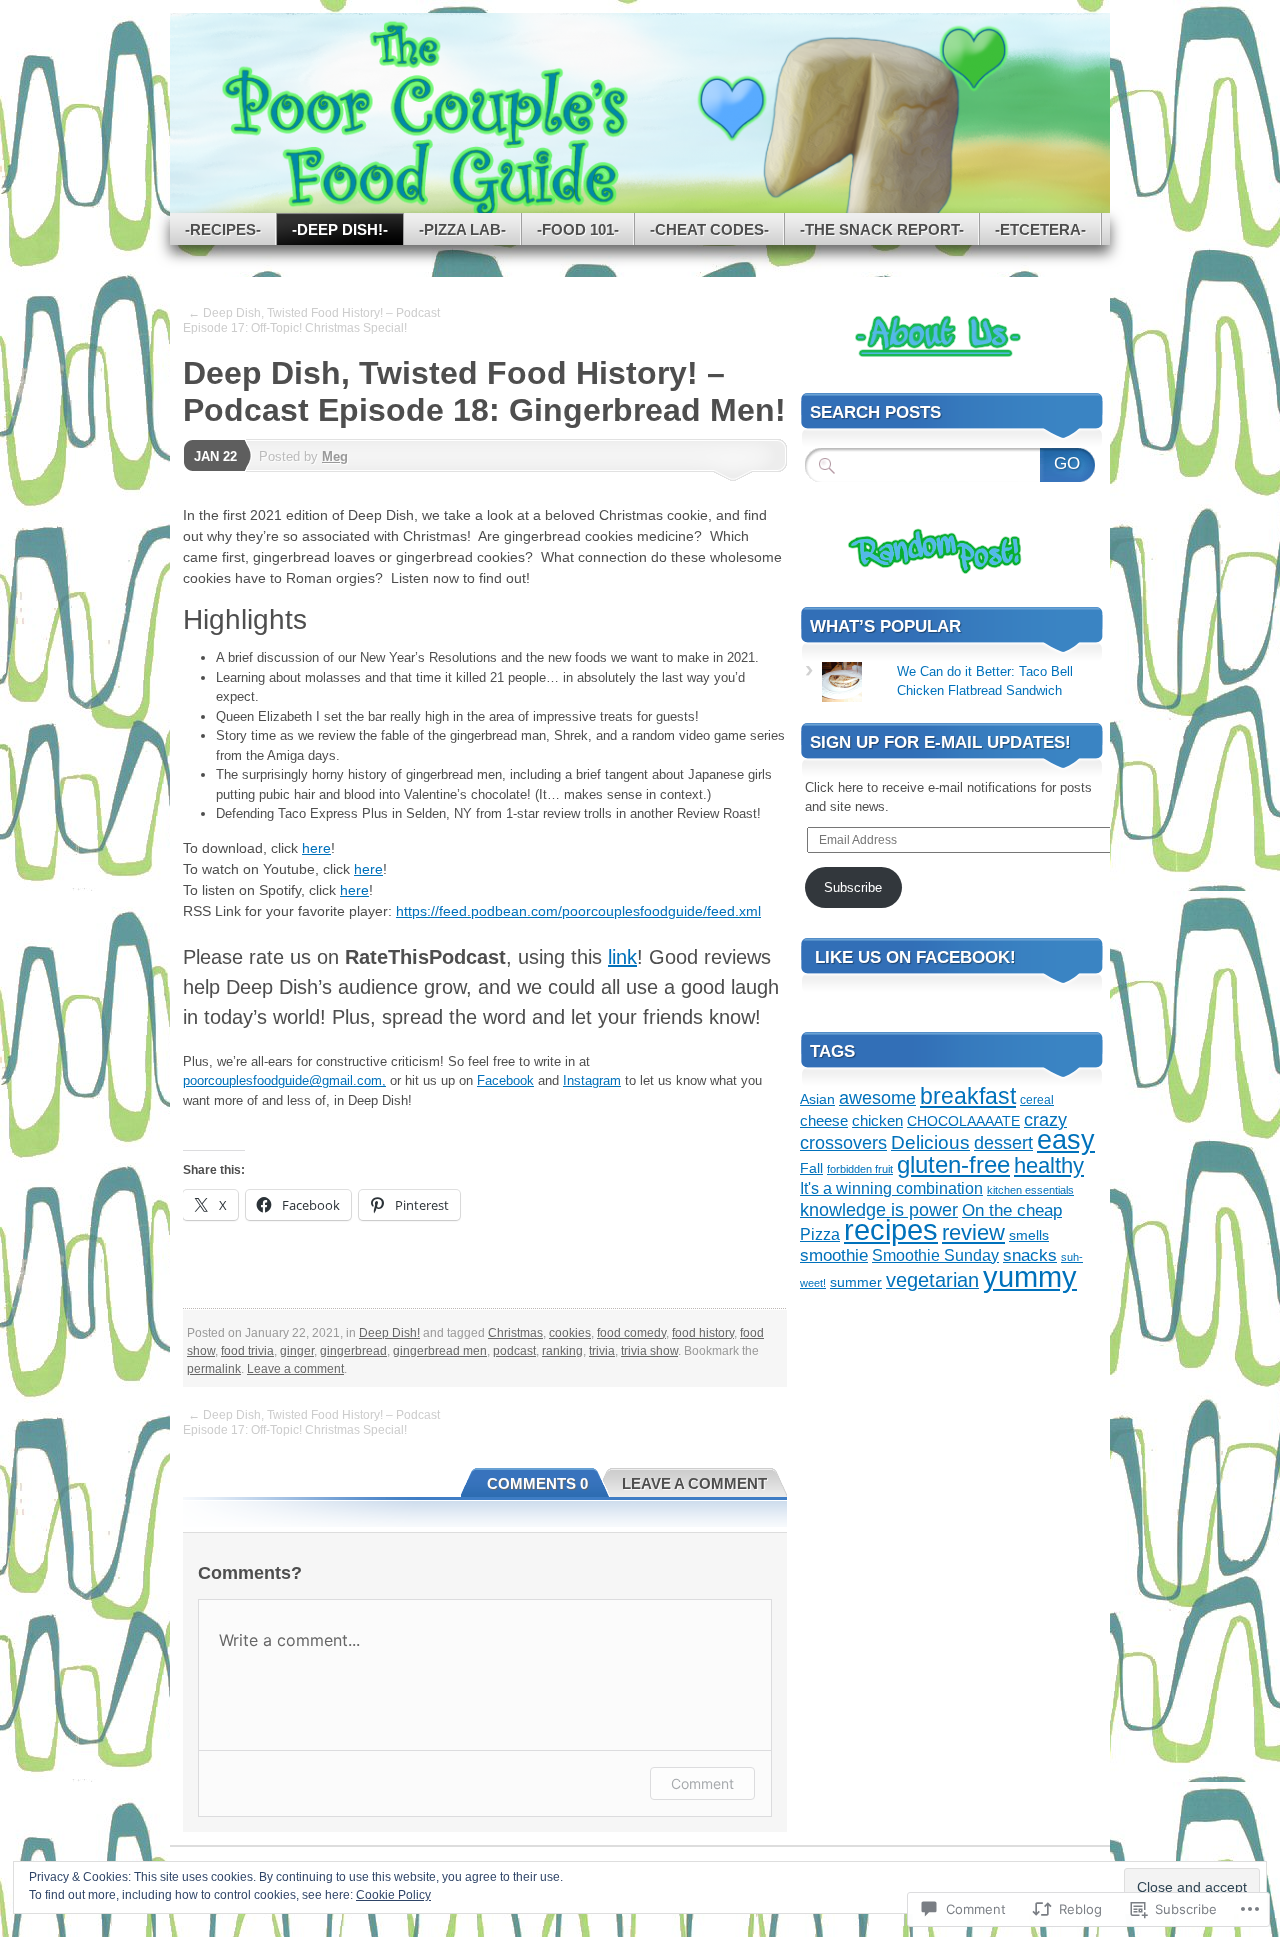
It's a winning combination (891, 1188)
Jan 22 (215, 456)
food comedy (631, 1333)
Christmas (515, 1333)
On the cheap (1012, 1210)
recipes (891, 1230)
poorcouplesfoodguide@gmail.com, (284, 1080)
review (973, 1232)
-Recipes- (223, 229)
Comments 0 (537, 1483)
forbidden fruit (860, 1169)
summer (856, 1282)
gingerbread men (440, 1351)
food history (703, 1333)
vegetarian (932, 1280)
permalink (214, 1369)
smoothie (834, 1255)
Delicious (930, 1142)
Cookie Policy (393, 1895)
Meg (335, 456)
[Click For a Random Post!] (915, 576)
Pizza (820, 1234)
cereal (1037, 1100)
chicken (877, 1121)
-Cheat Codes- (709, 229)
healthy (1049, 1165)
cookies (570, 1333)
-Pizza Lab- (462, 229)
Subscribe (853, 887)
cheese (824, 1120)
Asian (817, 1099)
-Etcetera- (1040, 229)
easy (1066, 1140)
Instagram (592, 1080)
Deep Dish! (389, 1333)
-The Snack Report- (882, 229)
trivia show (649, 1351)
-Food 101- (578, 229)
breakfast (968, 1096)
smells (1029, 1235)
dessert (1003, 1143)
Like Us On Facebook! (915, 957)
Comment (702, 1783)
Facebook (505, 1080)
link (622, 957)
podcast (514, 1351)
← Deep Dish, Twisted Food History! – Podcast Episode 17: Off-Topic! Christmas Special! (311, 320)
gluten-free (953, 1164)
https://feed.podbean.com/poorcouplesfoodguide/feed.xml (578, 911)
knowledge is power (879, 1210)
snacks (1030, 1255)
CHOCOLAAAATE (963, 1121)
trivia (602, 1351)
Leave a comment (295, 1369)
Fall (811, 1168)
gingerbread (353, 1351)
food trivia (247, 1351)
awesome (877, 1098)
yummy (1030, 1276)
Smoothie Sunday (935, 1255)
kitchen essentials (1030, 1190)
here (316, 848)
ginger (297, 1351)
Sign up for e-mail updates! (940, 742)
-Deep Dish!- (340, 229)
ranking (562, 1351)
